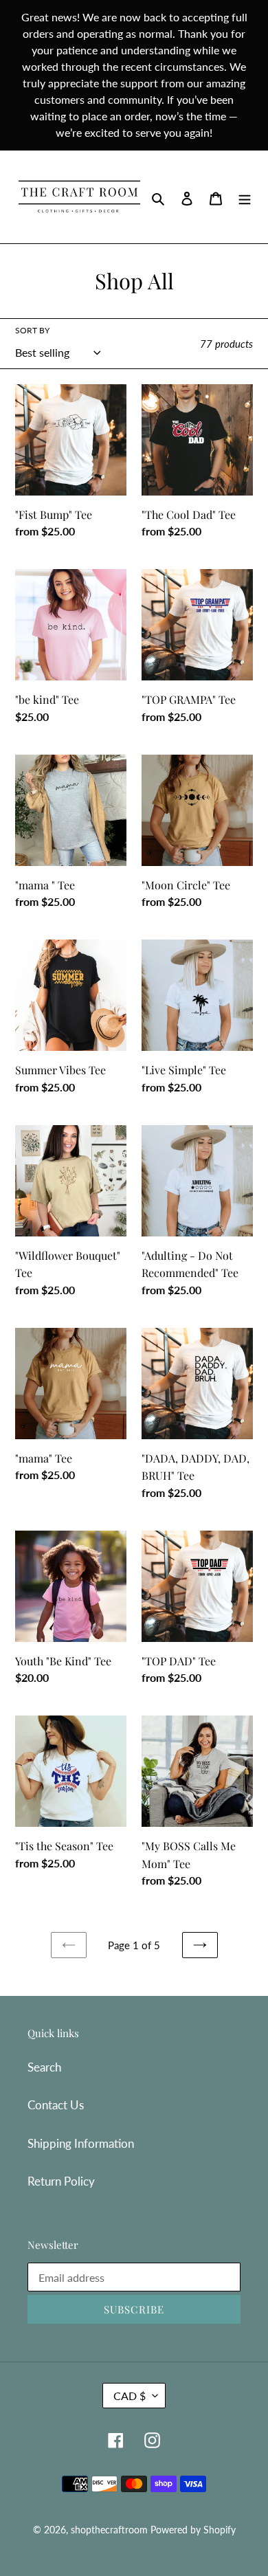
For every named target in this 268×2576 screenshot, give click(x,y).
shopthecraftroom (109, 2530)
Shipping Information (81, 2143)
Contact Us (56, 2105)
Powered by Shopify (193, 2530)
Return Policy (61, 2181)
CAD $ (130, 2396)
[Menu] (245, 197)
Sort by (32, 330)
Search (44, 2067)
